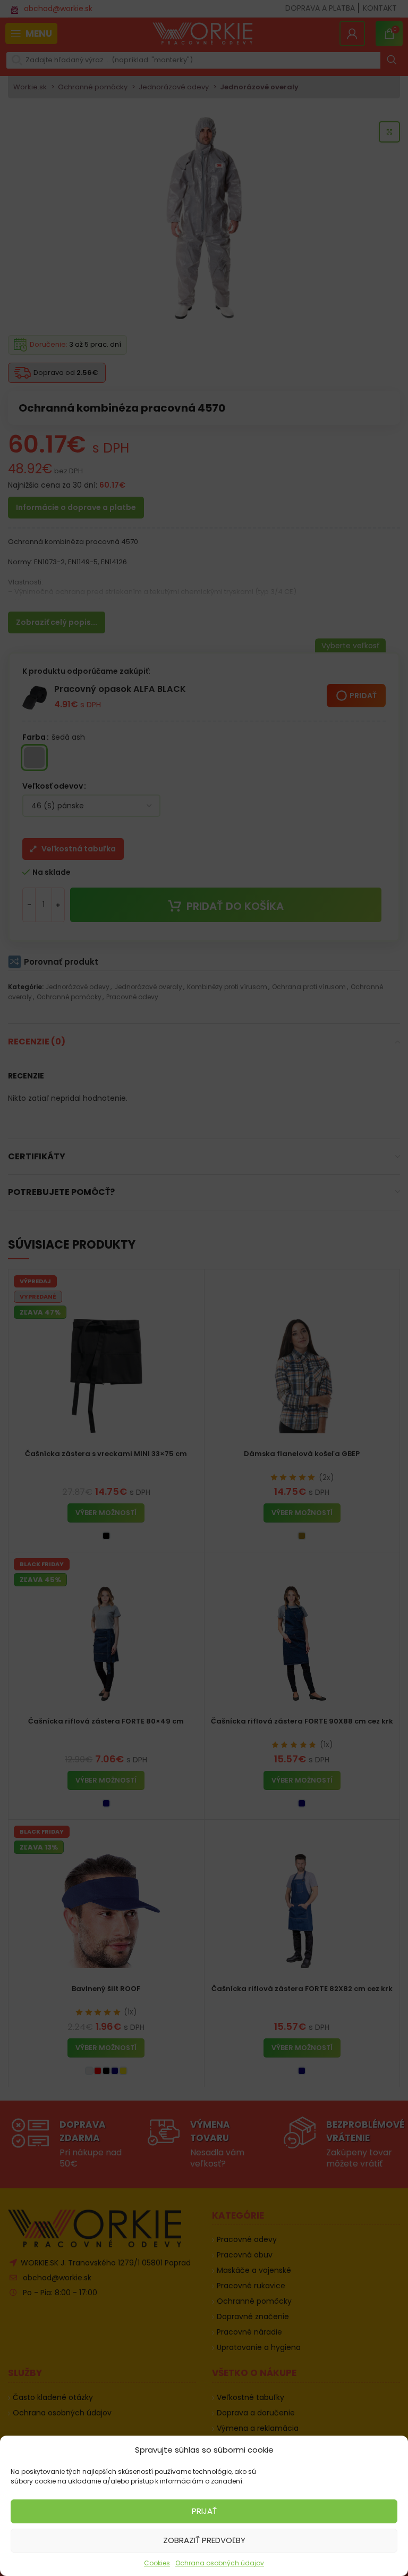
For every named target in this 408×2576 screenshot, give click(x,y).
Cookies (157, 2563)
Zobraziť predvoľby (204, 2540)
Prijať (204, 2511)
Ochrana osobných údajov (220, 2563)
